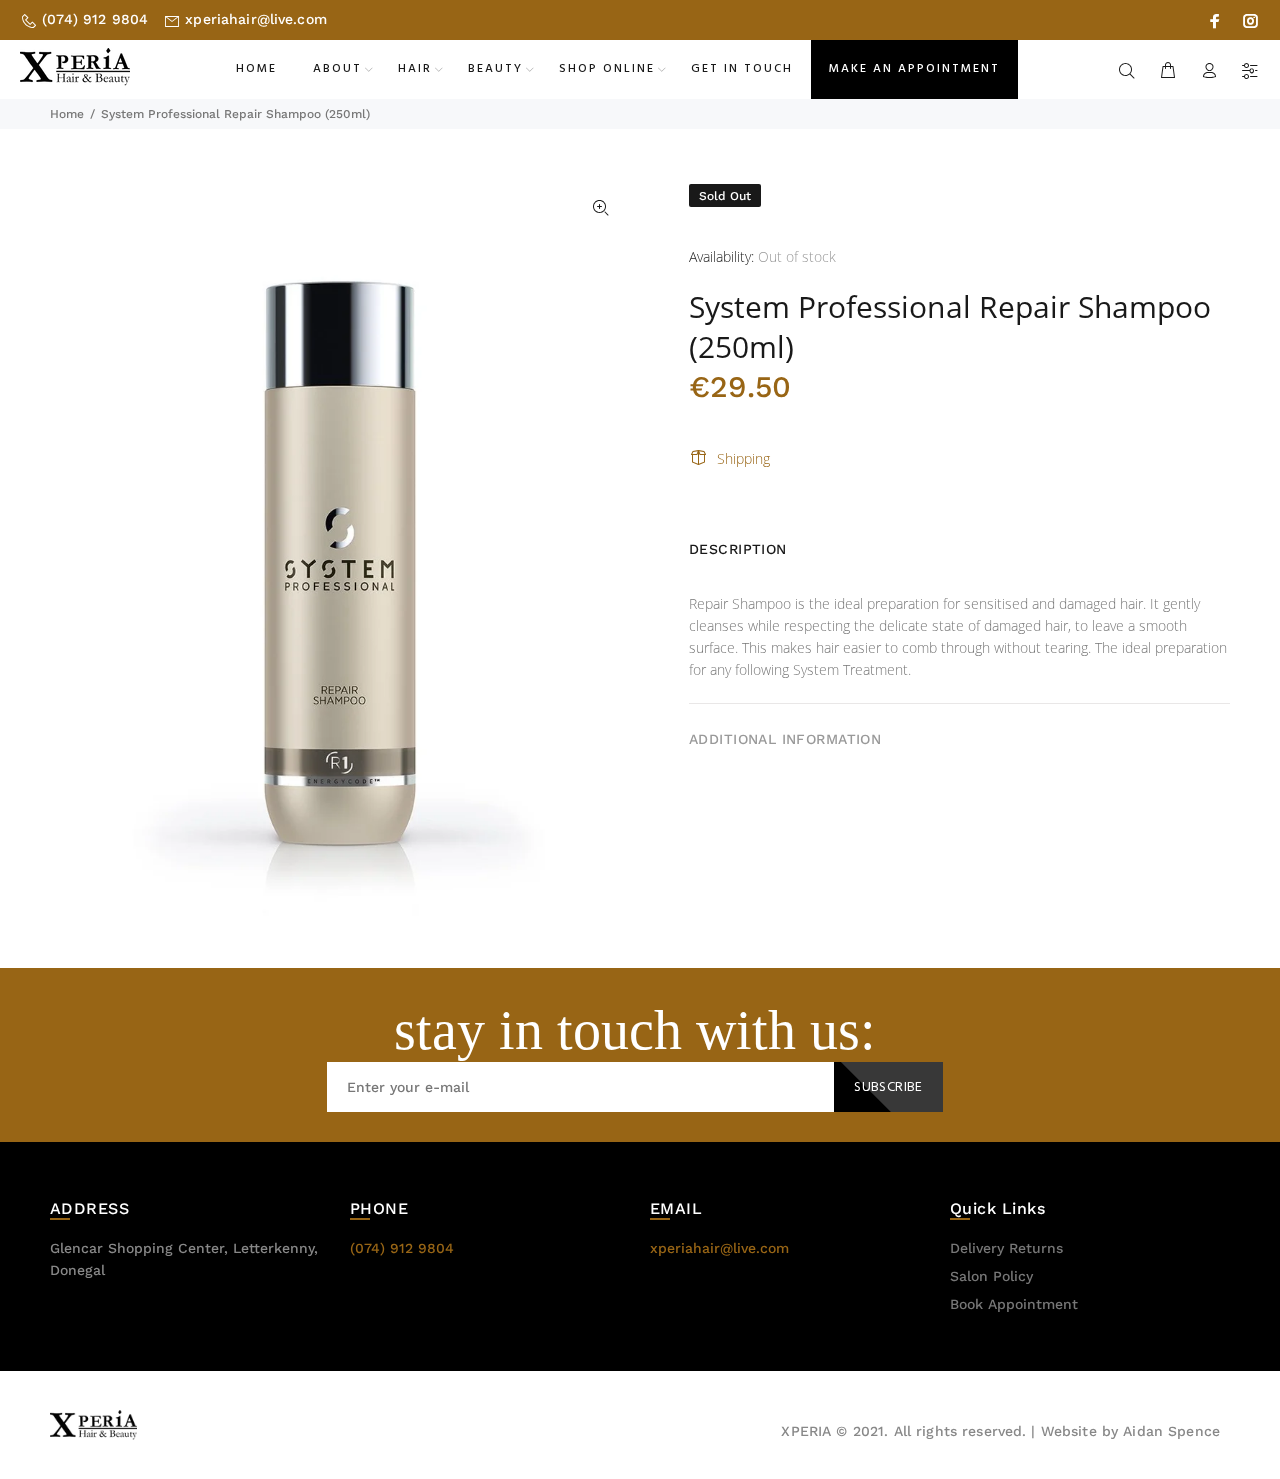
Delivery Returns (1006, 1248)
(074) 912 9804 (95, 19)
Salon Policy (991, 1276)
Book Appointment (1014, 1304)
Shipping (743, 458)
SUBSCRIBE (888, 1087)
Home (67, 114)
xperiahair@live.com (256, 19)
